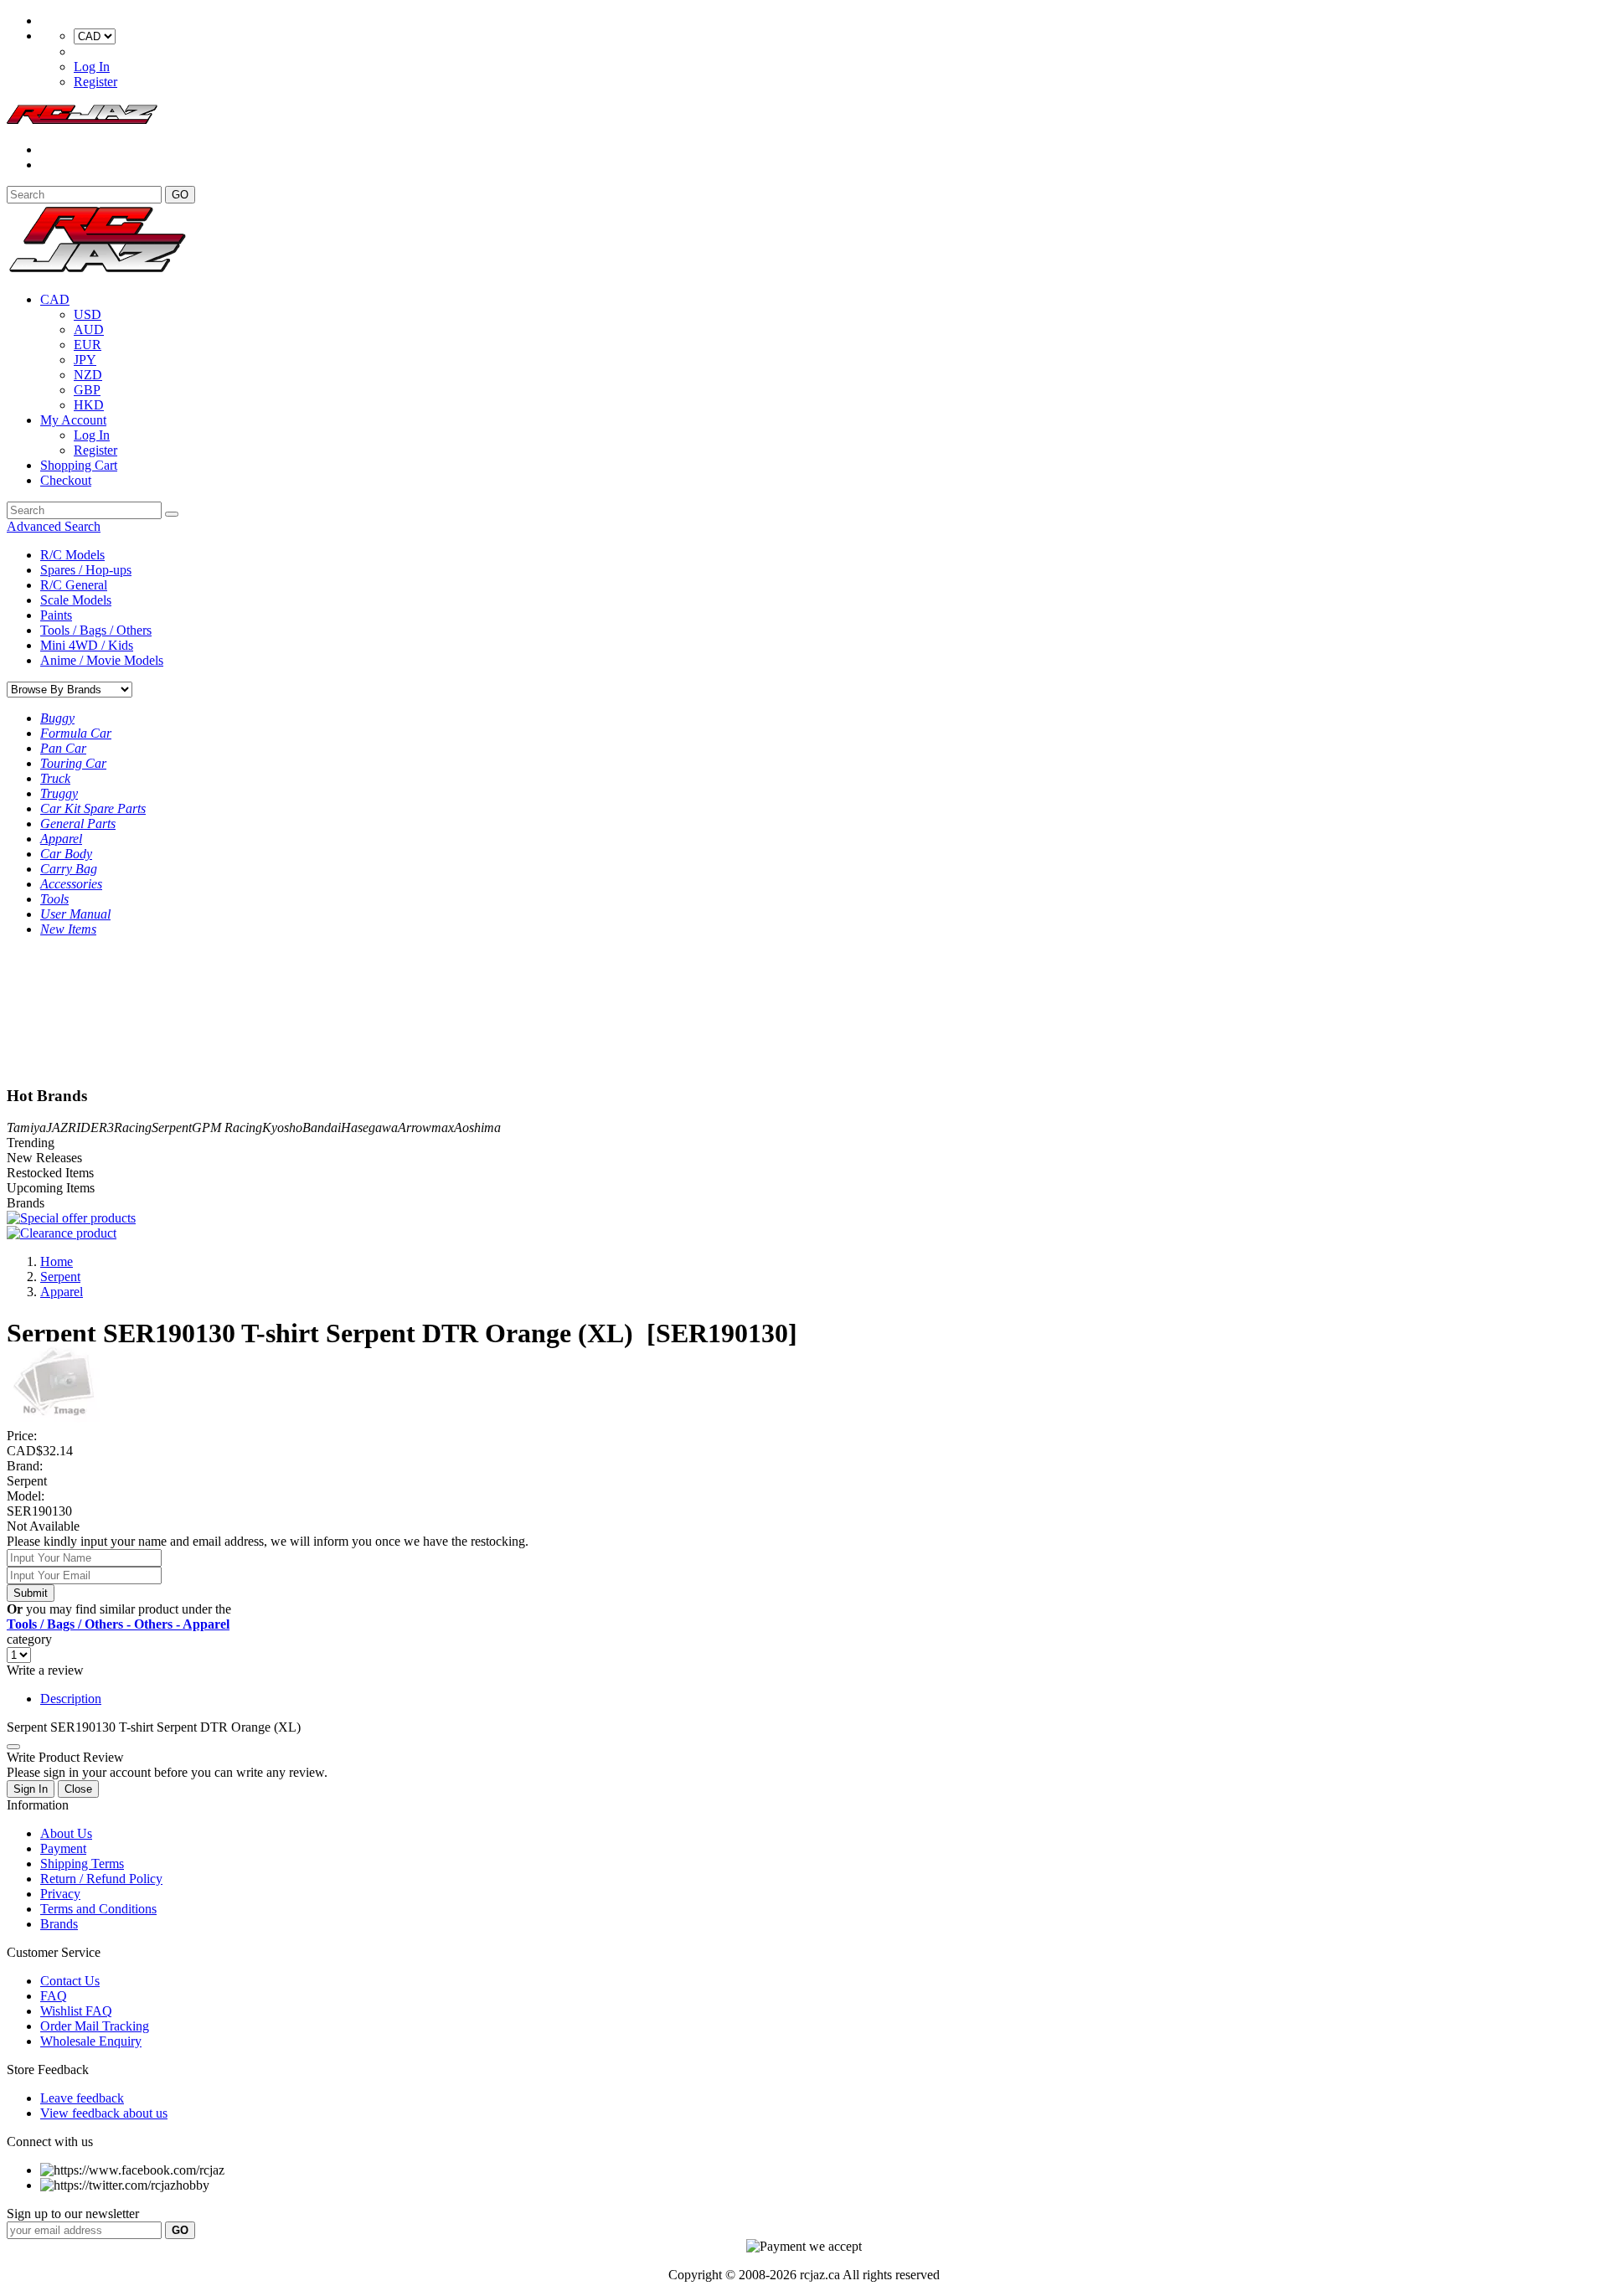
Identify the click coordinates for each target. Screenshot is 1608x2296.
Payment (63, 1848)
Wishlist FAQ (76, 2011)
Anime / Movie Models (102, 660)
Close (78, 1789)
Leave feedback (82, 2098)
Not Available (43, 1526)
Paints (56, 615)
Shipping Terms (82, 1864)
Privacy (60, 1894)
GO (180, 195)
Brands (59, 1924)
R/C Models (72, 555)
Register (95, 82)
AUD (89, 329)
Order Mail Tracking (95, 2026)
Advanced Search (54, 526)
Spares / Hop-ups (86, 570)
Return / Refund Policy (101, 1879)
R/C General (74, 585)
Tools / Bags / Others (96, 630)
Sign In (31, 1789)
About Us (66, 1833)
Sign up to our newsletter (73, 2214)
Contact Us (70, 1981)
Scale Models (76, 600)
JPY (85, 360)
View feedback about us (104, 2113)
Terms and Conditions (98, 1909)
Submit (31, 1593)
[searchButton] (172, 514)
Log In (92, 67)
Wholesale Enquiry (91, 2041)
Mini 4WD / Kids (87, 645)
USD (88, 314)
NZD (88, 375)
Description (71, 1699)
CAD (55, 299)
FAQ (54, 1996)
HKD (89, 405)
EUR (88, 345)
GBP (87, 390)
